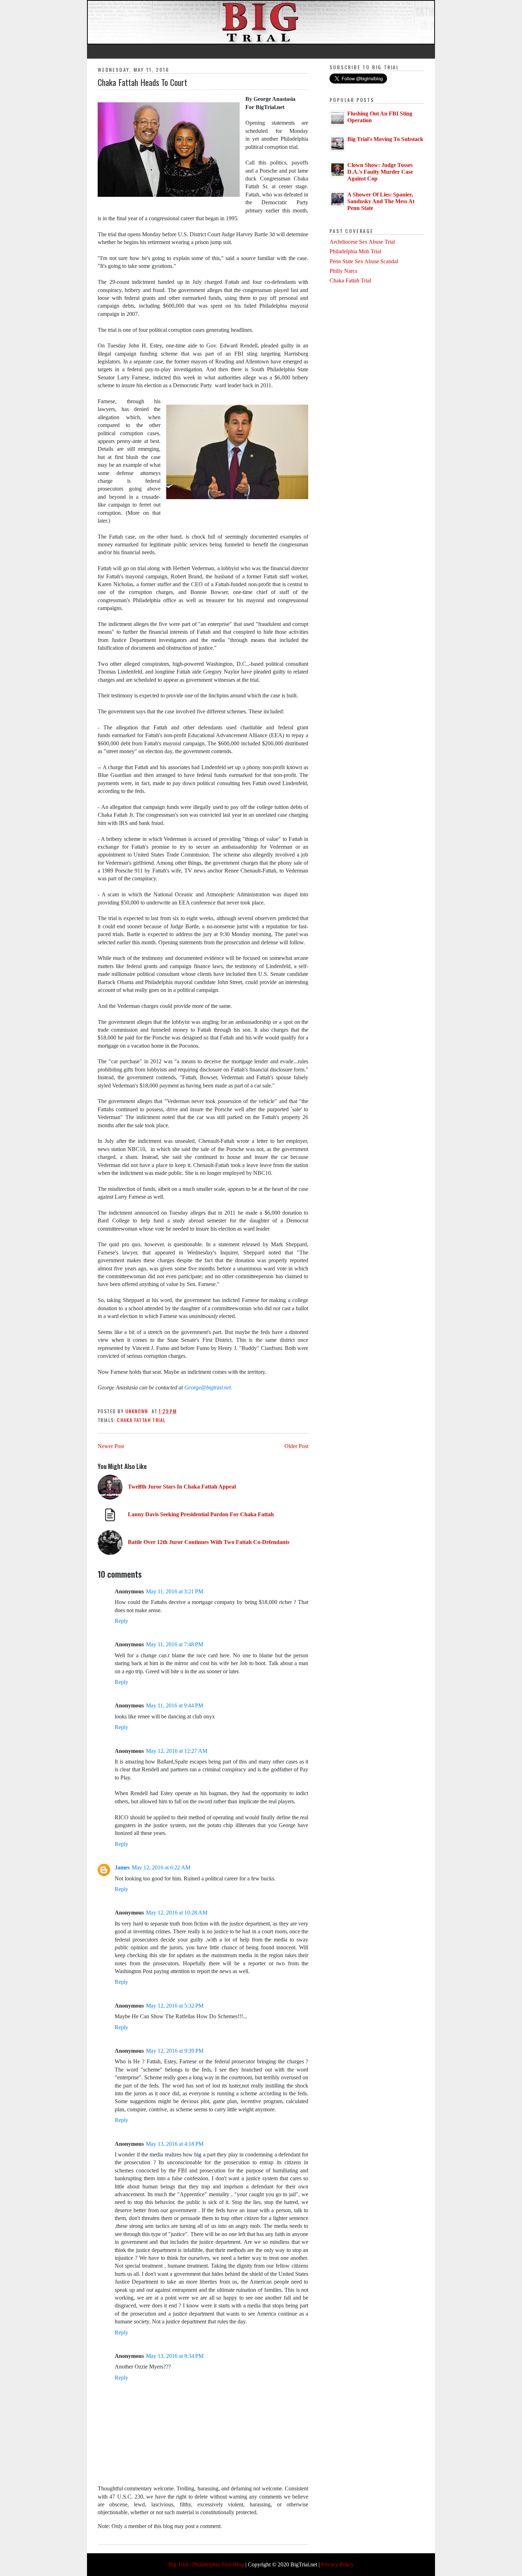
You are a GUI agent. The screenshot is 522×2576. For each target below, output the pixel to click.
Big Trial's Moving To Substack (385, 139)
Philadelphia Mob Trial (355, 251)
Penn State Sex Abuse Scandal (364, 261)
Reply (121, 1621)
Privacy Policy (337, 2564)
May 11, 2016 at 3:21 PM (175, 1591)
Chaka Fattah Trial (141, 1420)
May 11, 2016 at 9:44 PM (175, 1705)
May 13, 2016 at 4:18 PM (175, 2144)
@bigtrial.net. (217, 1387)
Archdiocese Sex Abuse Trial (362, 242)
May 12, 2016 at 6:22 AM (161, 1867)
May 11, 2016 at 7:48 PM (175, 1644)
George (193, 1387)
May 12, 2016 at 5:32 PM (175, 2006)
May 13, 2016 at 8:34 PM (175, 2356)
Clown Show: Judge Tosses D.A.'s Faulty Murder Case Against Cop (380, 172)
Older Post (296, 1446)
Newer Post (111, 1446)
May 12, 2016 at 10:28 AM (177, 1913)
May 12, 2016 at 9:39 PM (175, 2051)
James (122, 1867)
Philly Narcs (343, 271)
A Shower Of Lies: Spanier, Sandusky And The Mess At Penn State (381, 201)
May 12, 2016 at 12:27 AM (177, 1751)
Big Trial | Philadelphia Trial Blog (206, 2564)
